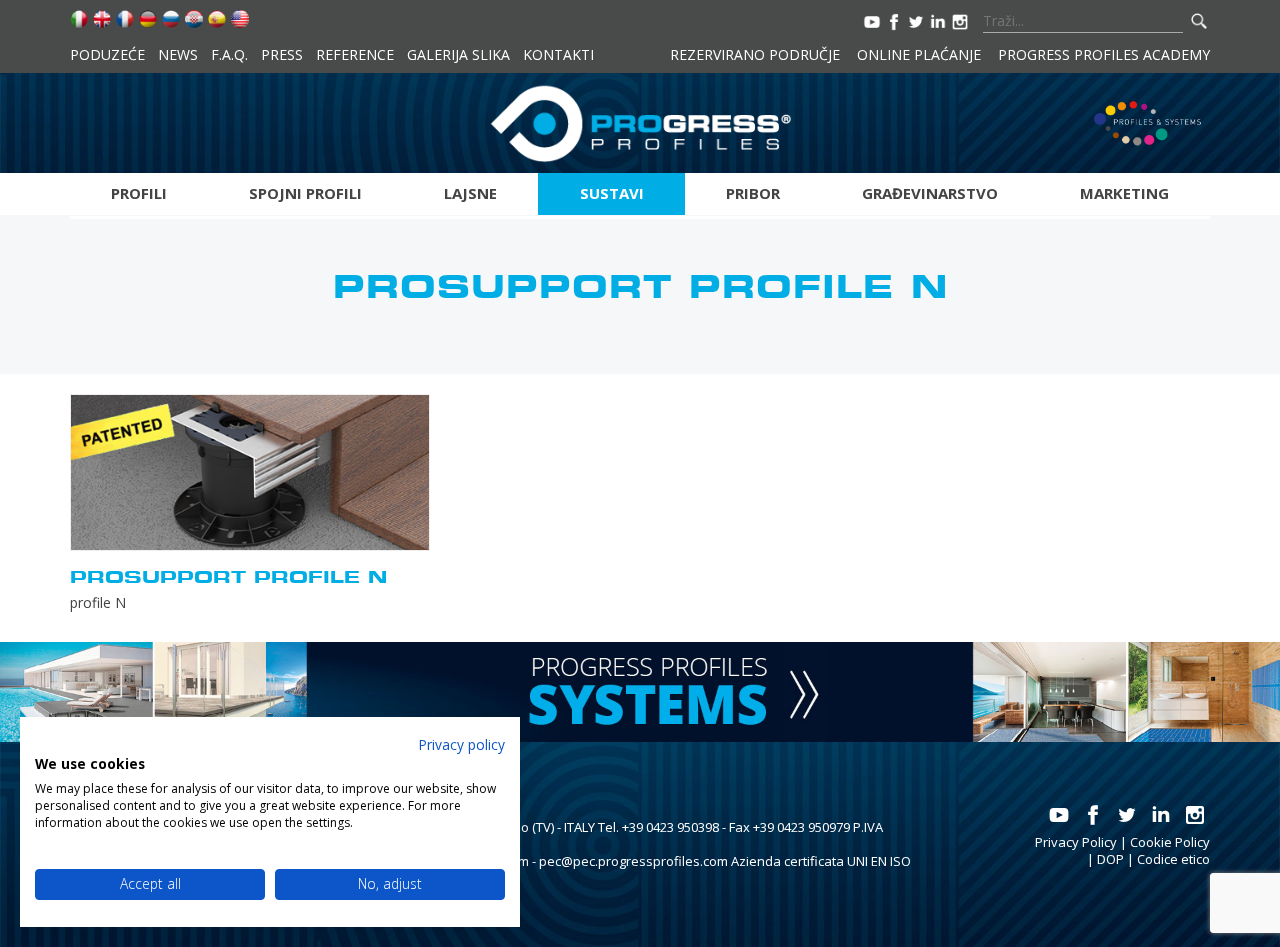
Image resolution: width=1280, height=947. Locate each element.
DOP (1110, 859)
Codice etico (1173, 859)
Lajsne (470, 193)
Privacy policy (461, 744)
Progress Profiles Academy (1104, 54)
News (178, 54)
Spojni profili (305, 193)
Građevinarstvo (930, 193)
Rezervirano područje (755, 54)
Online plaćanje (919, 54)
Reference (355, 54)
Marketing (1124, 193)
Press (282, 54)
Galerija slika (458, 54)
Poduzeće (107, 54)
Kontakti (558, 54)
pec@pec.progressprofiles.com (633, 861)
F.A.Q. (229, 54)
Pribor (753, 193)
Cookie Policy (1170, 842)
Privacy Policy (1076, 842)
